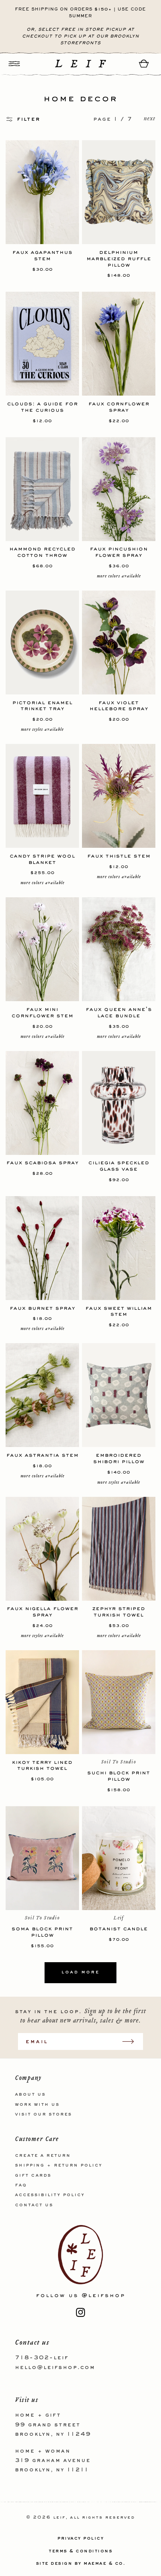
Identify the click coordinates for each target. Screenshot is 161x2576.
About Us (30, 2095)
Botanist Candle (119, 1929)
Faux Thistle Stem (119, 856)
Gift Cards (33, 2176)
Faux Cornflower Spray (119, 407)
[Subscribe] (132, 2041)
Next (150, 119)
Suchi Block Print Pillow (119, 1776)
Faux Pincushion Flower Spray (119, 552)
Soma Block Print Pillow (42, 1932)
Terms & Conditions (80, 2551)
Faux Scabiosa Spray (42, 1163)
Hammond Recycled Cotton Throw (42, 552)
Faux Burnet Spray (42, 1308)
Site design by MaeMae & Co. (81, 2564)
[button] (14, 64)
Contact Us (34, 2205)
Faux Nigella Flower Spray (42, 1612)
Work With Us (37, 2105)
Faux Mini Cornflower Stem (42, 1012)
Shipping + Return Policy (59, 2165)
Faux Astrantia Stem (42, 1455)
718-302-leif (42, 2358)
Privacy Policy (80, 2539)
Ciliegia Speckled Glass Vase (119, 1166)
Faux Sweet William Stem (119, 1311)
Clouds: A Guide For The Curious (42, 407)
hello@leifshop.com (55, 2368)
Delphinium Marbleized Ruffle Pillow (119, 258)
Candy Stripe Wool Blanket (42, 859)
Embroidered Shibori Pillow (119, 1458)
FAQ (21, 2185)
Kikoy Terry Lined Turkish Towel (42, 1765)
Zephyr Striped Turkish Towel (119, 1612)
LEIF (59, 2518)
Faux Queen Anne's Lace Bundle (119, 1012)
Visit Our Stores (43, 2114)
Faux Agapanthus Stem (42, 255)
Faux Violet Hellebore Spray (119, 706)
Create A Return (43, 2156)
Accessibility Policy (50, 2195)
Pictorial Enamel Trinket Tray (42, 706)
